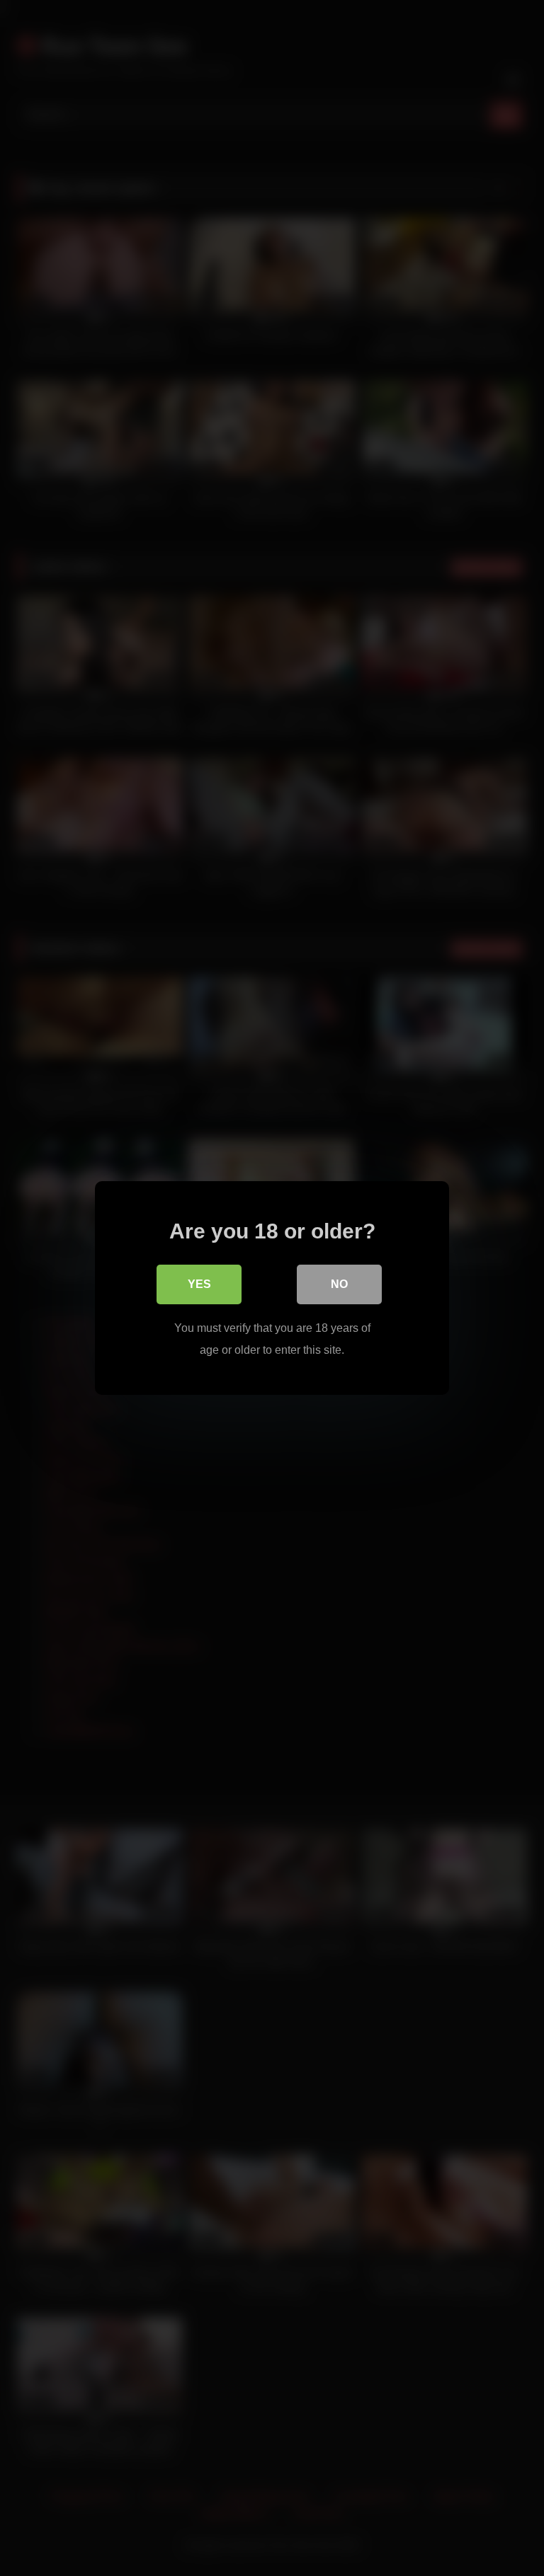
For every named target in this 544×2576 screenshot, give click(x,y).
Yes (199, 1284)
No (339, 1284)
